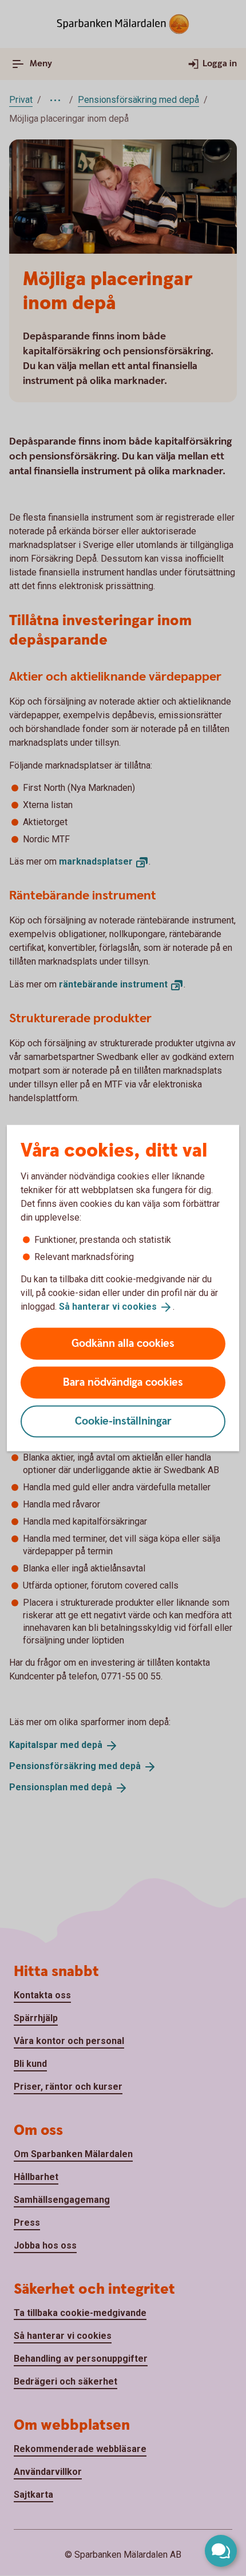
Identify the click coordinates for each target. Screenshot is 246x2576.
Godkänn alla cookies (123, 1343)
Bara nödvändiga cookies (123, 1382)
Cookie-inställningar (123, 1421)
